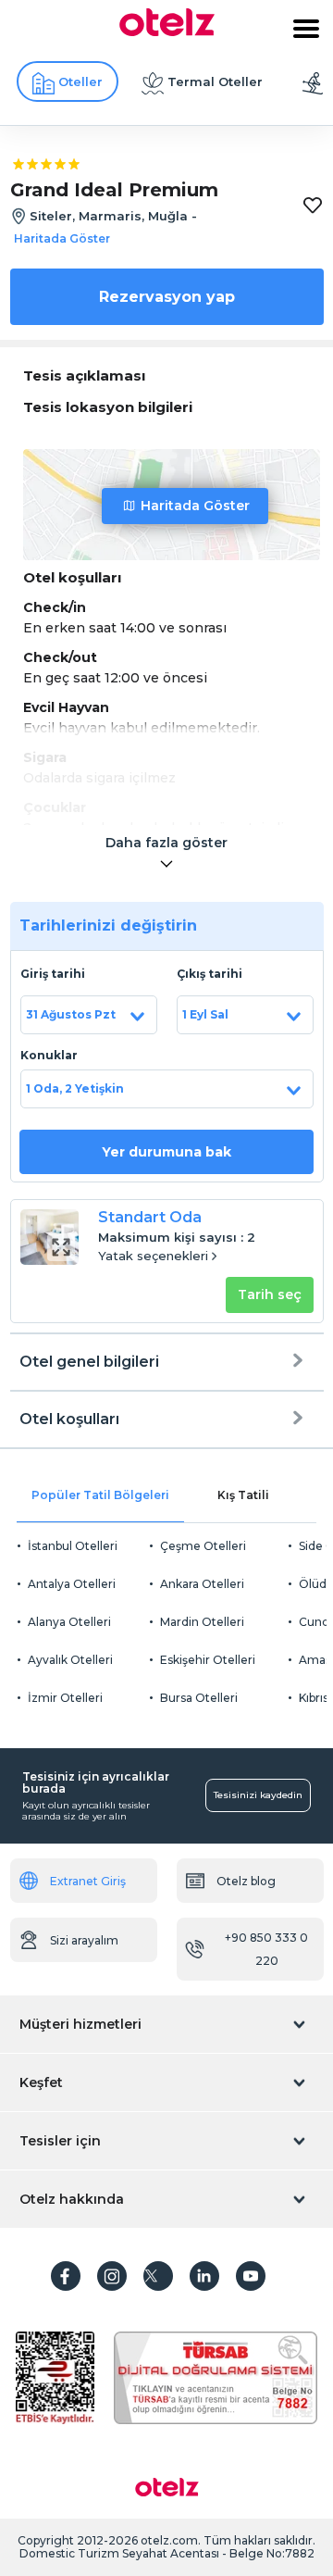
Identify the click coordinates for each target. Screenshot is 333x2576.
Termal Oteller (215, 81)
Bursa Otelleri (199, 1698)
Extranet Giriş (88, 1881)
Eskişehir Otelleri (208, 1660)
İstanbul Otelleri (73, 1546)
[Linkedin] (204, 2276)
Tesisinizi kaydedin (258, 1795)
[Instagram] (112, 2276)
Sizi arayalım (84, 1940)
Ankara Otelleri (202, 1584)
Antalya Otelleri (72, 1584)
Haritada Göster (195, 506)
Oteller (80, 81)
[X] (158, 2276)
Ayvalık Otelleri (70, 1660)
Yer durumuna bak (166, 1152)
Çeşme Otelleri (203, 1546)
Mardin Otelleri (202, 1622)
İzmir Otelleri (65, 1698)
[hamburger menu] (306, 29)
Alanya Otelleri (69, 1622)
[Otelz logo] (167, 31)
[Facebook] (66, 2276)
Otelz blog (246, 1881)
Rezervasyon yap (167, 297)
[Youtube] (251, 2276)
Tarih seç (270, 1294)
